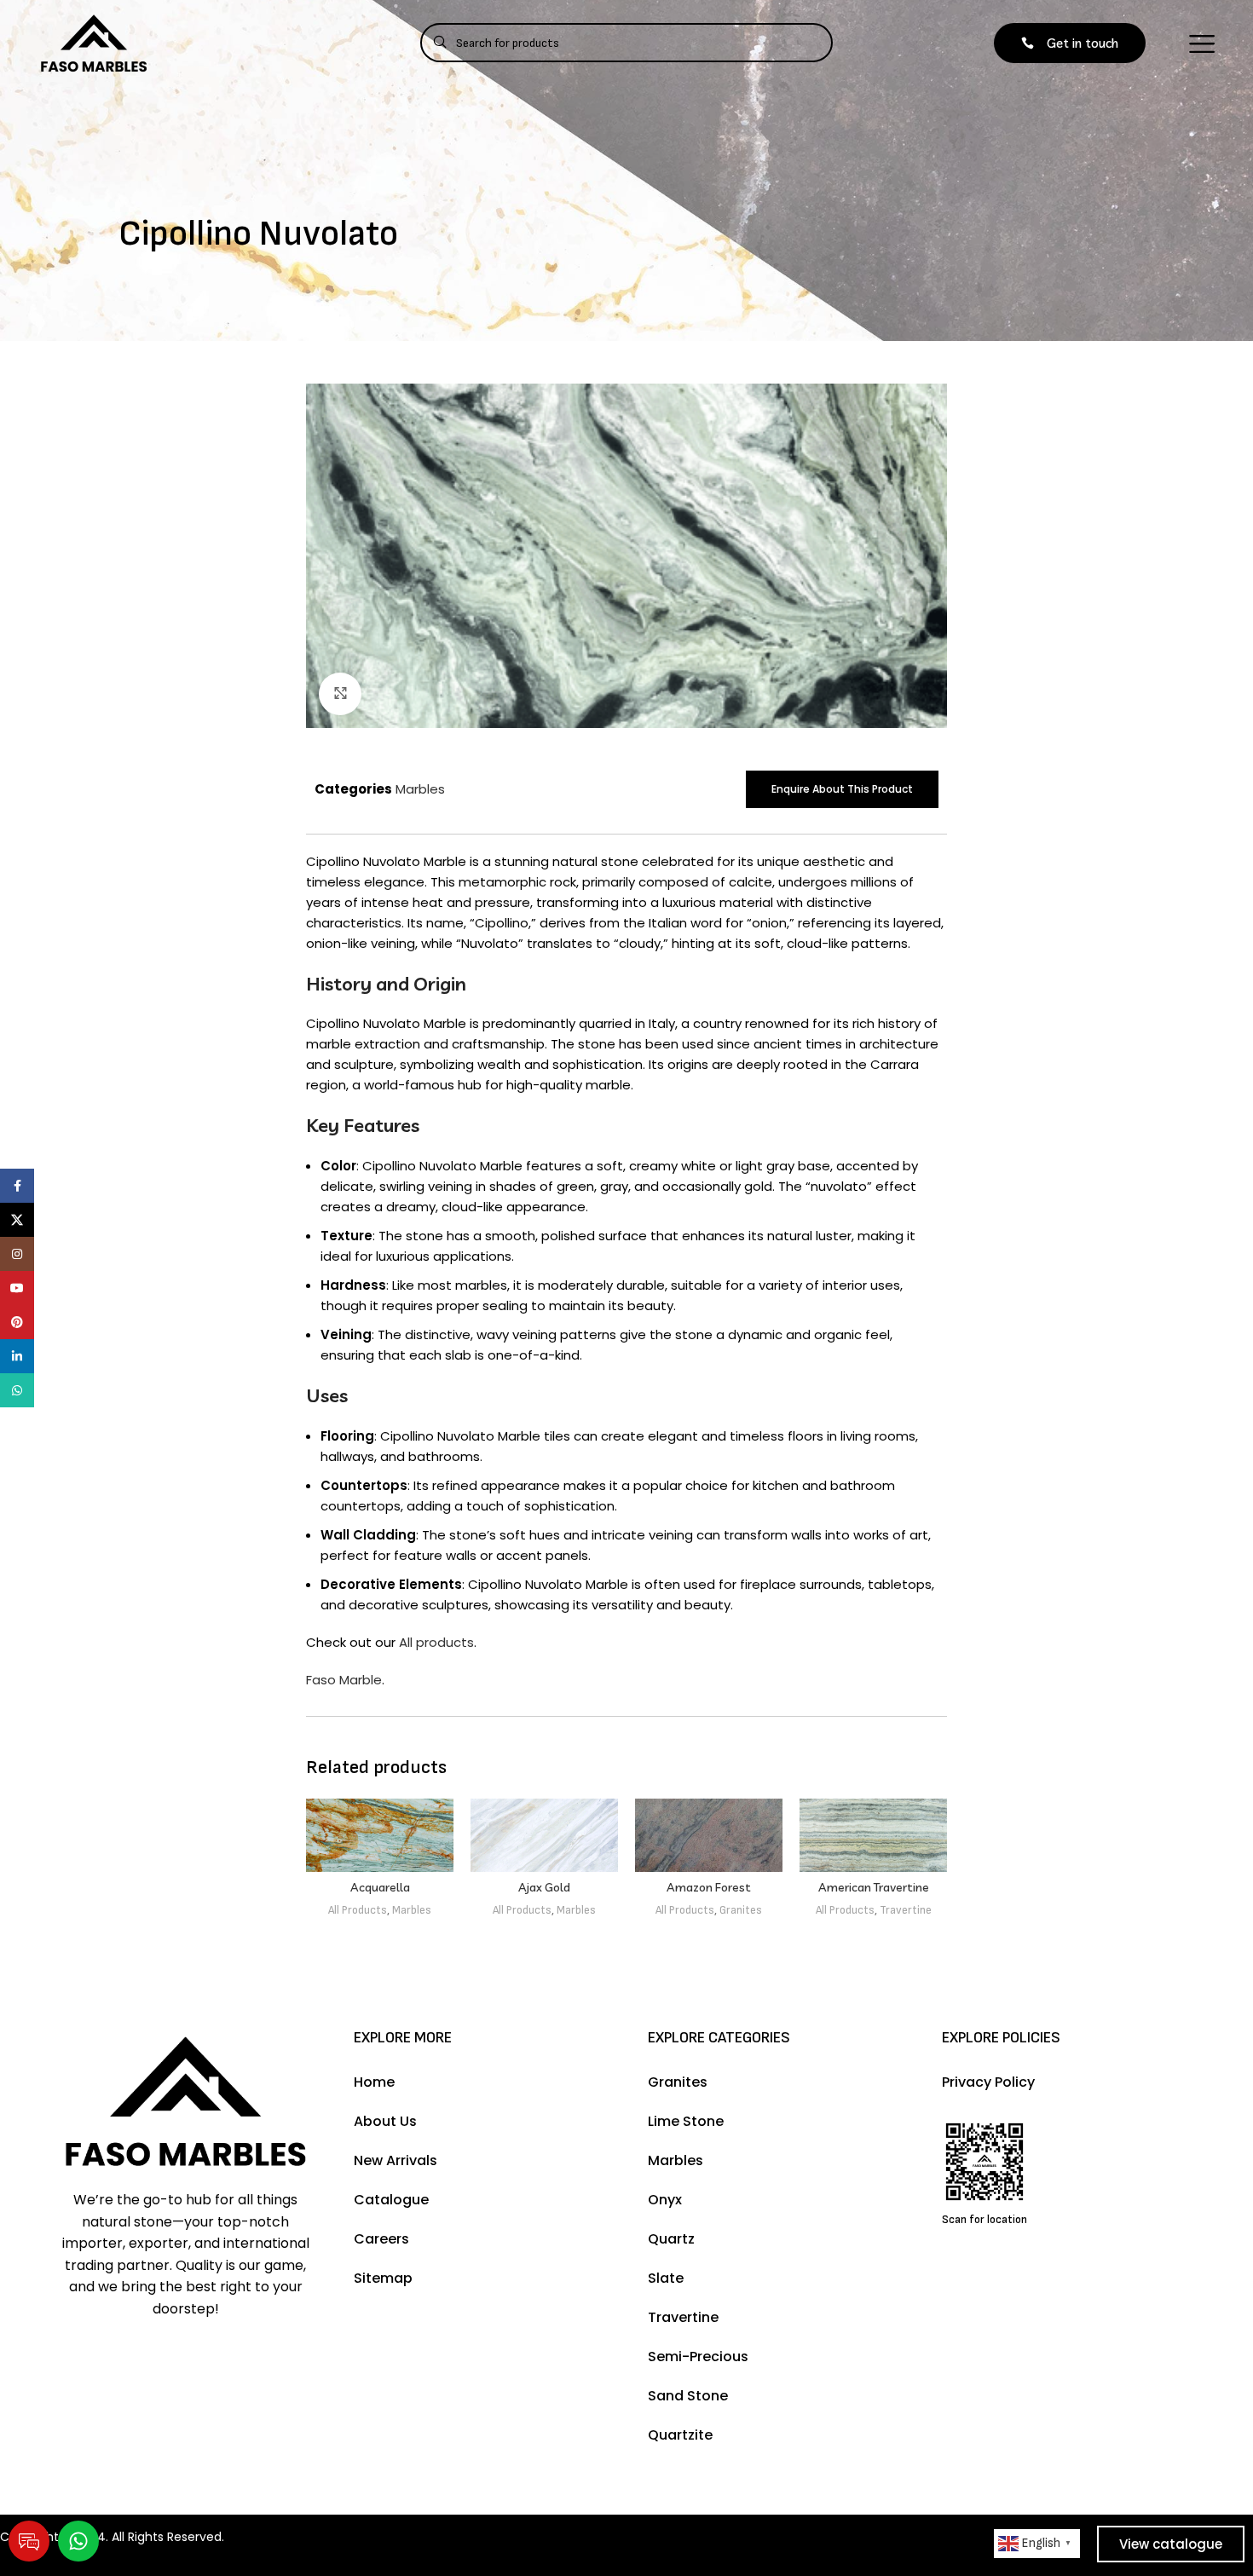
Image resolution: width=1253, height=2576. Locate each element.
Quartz (671, 2239)
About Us (385, 2121)
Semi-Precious (698, 2357)
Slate (666, 2278)
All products (436, 1642)
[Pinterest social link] (17, 1322)
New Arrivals (396, 2160)
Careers (381, 2239)
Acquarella (380, 1887)
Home (374, 2082)
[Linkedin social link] (17, 1356)
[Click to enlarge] (340, 694)
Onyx (665, 2200)
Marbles (420, 789)
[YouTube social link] (17, 1288)
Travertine (906, 1910)
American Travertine (874, 1887)
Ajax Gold (544, 1887)
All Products (358, 1910)
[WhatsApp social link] (17, 1390)
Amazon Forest (709, 1887)
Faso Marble (344, 1680)
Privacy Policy (988, 2082)
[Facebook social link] (17, 1186)
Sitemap (383, 2278)
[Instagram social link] (17, 1254)
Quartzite (680, 2435)
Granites (741, 1910)
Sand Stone (688, 2396)
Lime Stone (686, 2121)
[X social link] (17, 1220)
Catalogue (391, 2200)
